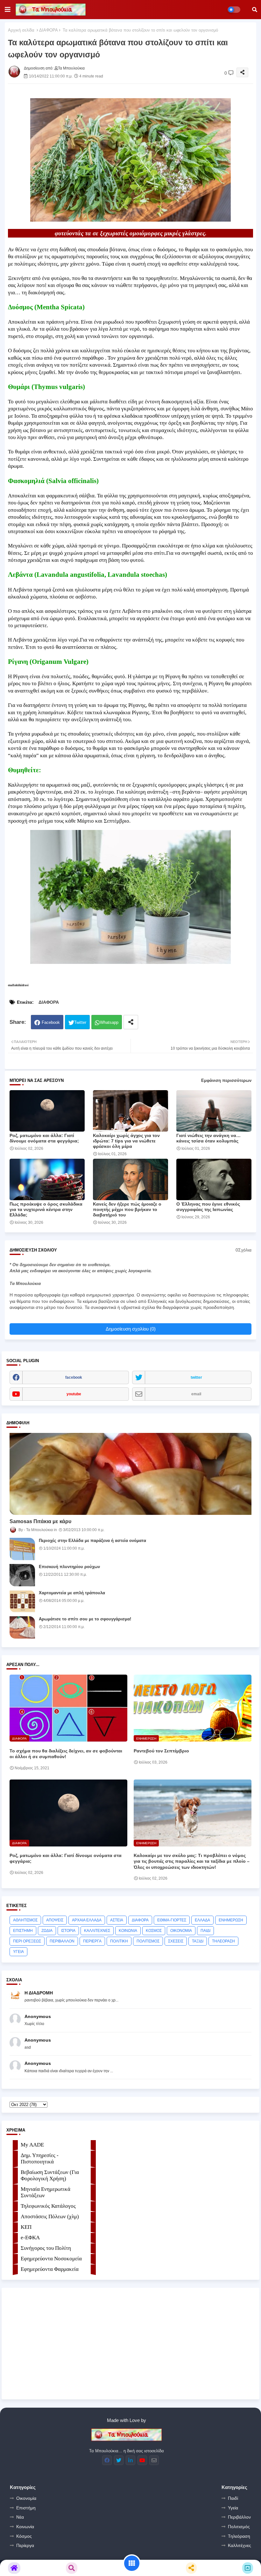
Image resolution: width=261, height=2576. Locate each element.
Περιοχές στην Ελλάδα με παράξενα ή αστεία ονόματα (92, 1541)
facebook (74, 1377)
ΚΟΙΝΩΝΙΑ (128, 1931)
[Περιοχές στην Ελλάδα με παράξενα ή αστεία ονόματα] (22, 1549)
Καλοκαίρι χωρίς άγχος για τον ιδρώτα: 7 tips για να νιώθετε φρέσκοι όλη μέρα (126, 1141)
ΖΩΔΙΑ (47, 1931)
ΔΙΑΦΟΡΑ (49, 30)
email (196, 1394)
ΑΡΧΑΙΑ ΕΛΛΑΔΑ (87, 1920)
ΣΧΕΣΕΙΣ (176, 1941)
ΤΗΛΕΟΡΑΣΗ (223, 1941)
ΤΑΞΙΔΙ (198, 1941)
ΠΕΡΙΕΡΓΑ (92, 1941)
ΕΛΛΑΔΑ (202, 1920)
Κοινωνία (25, 2527)
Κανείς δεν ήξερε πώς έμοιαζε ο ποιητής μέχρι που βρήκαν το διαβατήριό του (127, 1209)
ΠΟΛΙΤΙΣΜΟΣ (148, 1941)
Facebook (51, 1022)
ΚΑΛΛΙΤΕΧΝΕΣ (97, 1931)
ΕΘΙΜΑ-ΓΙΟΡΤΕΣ (172, 1920)
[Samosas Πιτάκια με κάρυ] (130, 1474)
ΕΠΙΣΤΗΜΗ (23, 1931)
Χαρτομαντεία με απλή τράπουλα (72, 1593)
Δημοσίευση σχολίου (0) (131, 1329)
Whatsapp (109, 1022)
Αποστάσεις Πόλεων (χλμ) (50, 2216)
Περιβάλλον (239, 2517)
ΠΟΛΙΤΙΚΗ (119, 1941)
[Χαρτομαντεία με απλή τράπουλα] (22, 1601)
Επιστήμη (26, 2508)
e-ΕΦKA (30, 2238)
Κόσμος (24, 2536)
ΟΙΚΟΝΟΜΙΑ (181, 1931)
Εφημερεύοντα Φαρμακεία (50, 2269)
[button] (255, 10)
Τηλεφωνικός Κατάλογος (48, 2206)
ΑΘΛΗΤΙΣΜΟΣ (25, 1920)
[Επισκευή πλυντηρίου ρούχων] (22, 1575)
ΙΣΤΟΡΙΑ (68, 1931)
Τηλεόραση (239, 2536)
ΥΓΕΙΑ (18, 1952)
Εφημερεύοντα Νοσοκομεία (51, 2259)
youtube (74, 1394)
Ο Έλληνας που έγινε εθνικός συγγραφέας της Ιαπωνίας (208, 1207)
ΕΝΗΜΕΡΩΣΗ (231, 1920)
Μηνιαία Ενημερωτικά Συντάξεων (46, 2192)
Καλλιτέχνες (240, 2545)
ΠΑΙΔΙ (205, 1931)
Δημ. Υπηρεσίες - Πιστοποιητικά (40, 2158)
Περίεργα (25, 2545)
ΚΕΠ (26, 2227)
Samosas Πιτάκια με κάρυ (40, 1521)
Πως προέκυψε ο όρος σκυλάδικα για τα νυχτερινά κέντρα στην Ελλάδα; (46, 1209)
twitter (196, 1377)
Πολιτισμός (239, 2527)
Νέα (20, 2517)
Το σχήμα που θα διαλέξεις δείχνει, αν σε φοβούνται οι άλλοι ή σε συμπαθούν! (66, 1754)
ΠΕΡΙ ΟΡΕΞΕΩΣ (27, 1941)
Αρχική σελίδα (21, 30)
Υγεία (233, 2508)
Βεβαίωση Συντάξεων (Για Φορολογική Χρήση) (50, 2175)
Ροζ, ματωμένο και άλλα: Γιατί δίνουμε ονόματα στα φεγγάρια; (44, 1138)
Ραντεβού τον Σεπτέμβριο (161, 1751)
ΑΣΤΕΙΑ (117, 1920)
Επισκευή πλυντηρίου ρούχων (69, 1567)
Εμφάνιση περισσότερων (226, 1080)
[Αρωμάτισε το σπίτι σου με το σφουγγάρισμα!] (22, 1627)
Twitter (80, 1022)
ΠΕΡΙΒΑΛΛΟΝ (62, 1941)
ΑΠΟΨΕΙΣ (55, 1920)
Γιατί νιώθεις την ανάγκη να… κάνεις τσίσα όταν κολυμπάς (208, 1138)
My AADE (32, 2145)
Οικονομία (26, 2498)
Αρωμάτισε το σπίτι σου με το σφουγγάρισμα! (85, 1619)
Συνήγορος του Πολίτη (46, 2248)
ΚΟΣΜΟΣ (154, 1931)
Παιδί (233, 2498)
